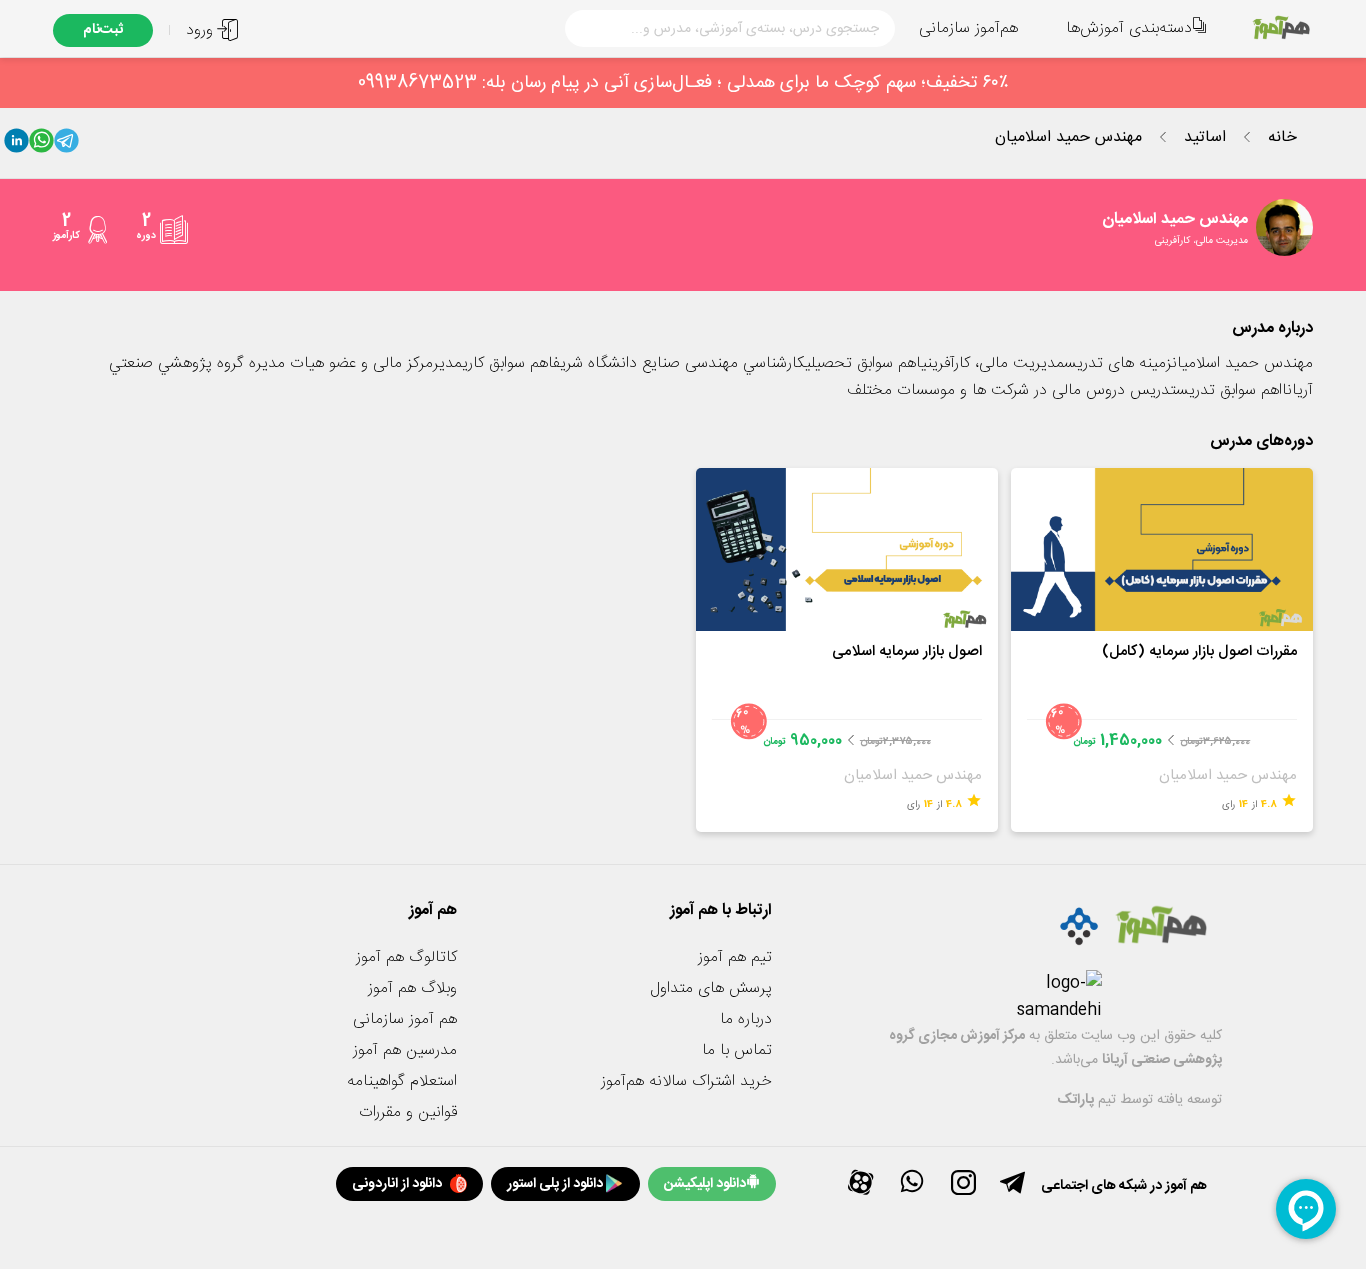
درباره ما (746, 1019)
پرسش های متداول (711, 988)
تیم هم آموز (735, 957)
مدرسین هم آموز (405, 1050)
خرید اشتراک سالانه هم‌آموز (686, 1081)
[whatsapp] (41, 145)
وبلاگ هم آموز (412, 988)
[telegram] (66, 145)
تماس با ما (737, 1050)
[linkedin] (16, 145)
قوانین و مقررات (408, 1112)
